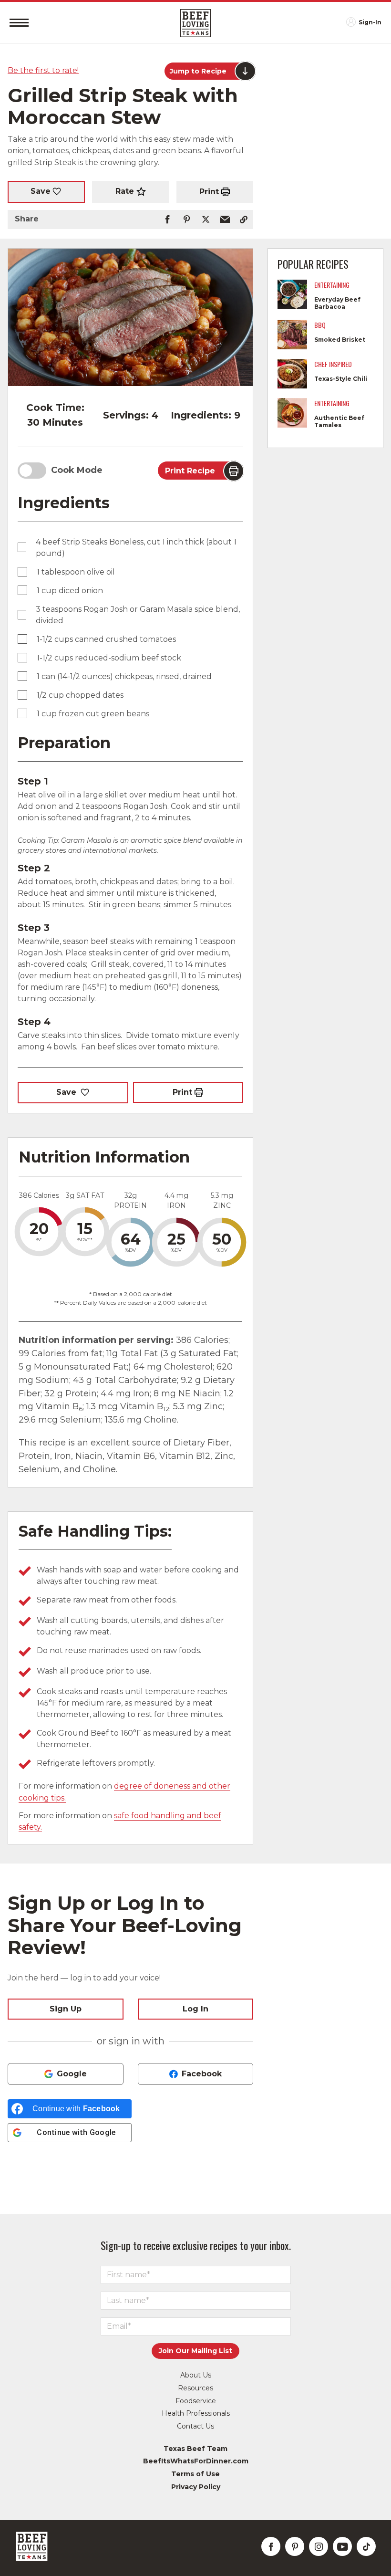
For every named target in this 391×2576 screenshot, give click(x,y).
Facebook (202, 2074)
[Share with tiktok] (366, 2546)
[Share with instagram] (319, 2546)
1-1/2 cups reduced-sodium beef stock (109, 658)
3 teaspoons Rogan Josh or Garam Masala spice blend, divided (138, 615)
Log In (195, 2009)
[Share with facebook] (167, 220)
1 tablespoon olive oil (76, 572)
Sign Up (66, 2009)
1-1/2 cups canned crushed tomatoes (106, 639)
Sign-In (370, 22)
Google (72, 2074)
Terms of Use (195, 2474)
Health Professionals (196, 2413)
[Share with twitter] (206, 220)
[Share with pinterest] (186, 220)
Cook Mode (77, 470)
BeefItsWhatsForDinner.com (196, 2461)
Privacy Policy (196, 2487)
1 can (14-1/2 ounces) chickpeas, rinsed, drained (124, 676)
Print (209, 192)
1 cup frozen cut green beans (93, 714)
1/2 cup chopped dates (80, 695)
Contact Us (195, 2426)
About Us (196, 2375)
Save (41, 191)
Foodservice (196, 2401)
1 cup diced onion (70, 591)
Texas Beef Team (195, 2449)
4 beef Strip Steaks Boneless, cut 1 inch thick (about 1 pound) (136, 548)
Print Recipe (190, 471)
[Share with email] (225, 220)
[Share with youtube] (342, 2546)
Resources (195, 2388)
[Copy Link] (244, 220)
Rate (125, 191)
